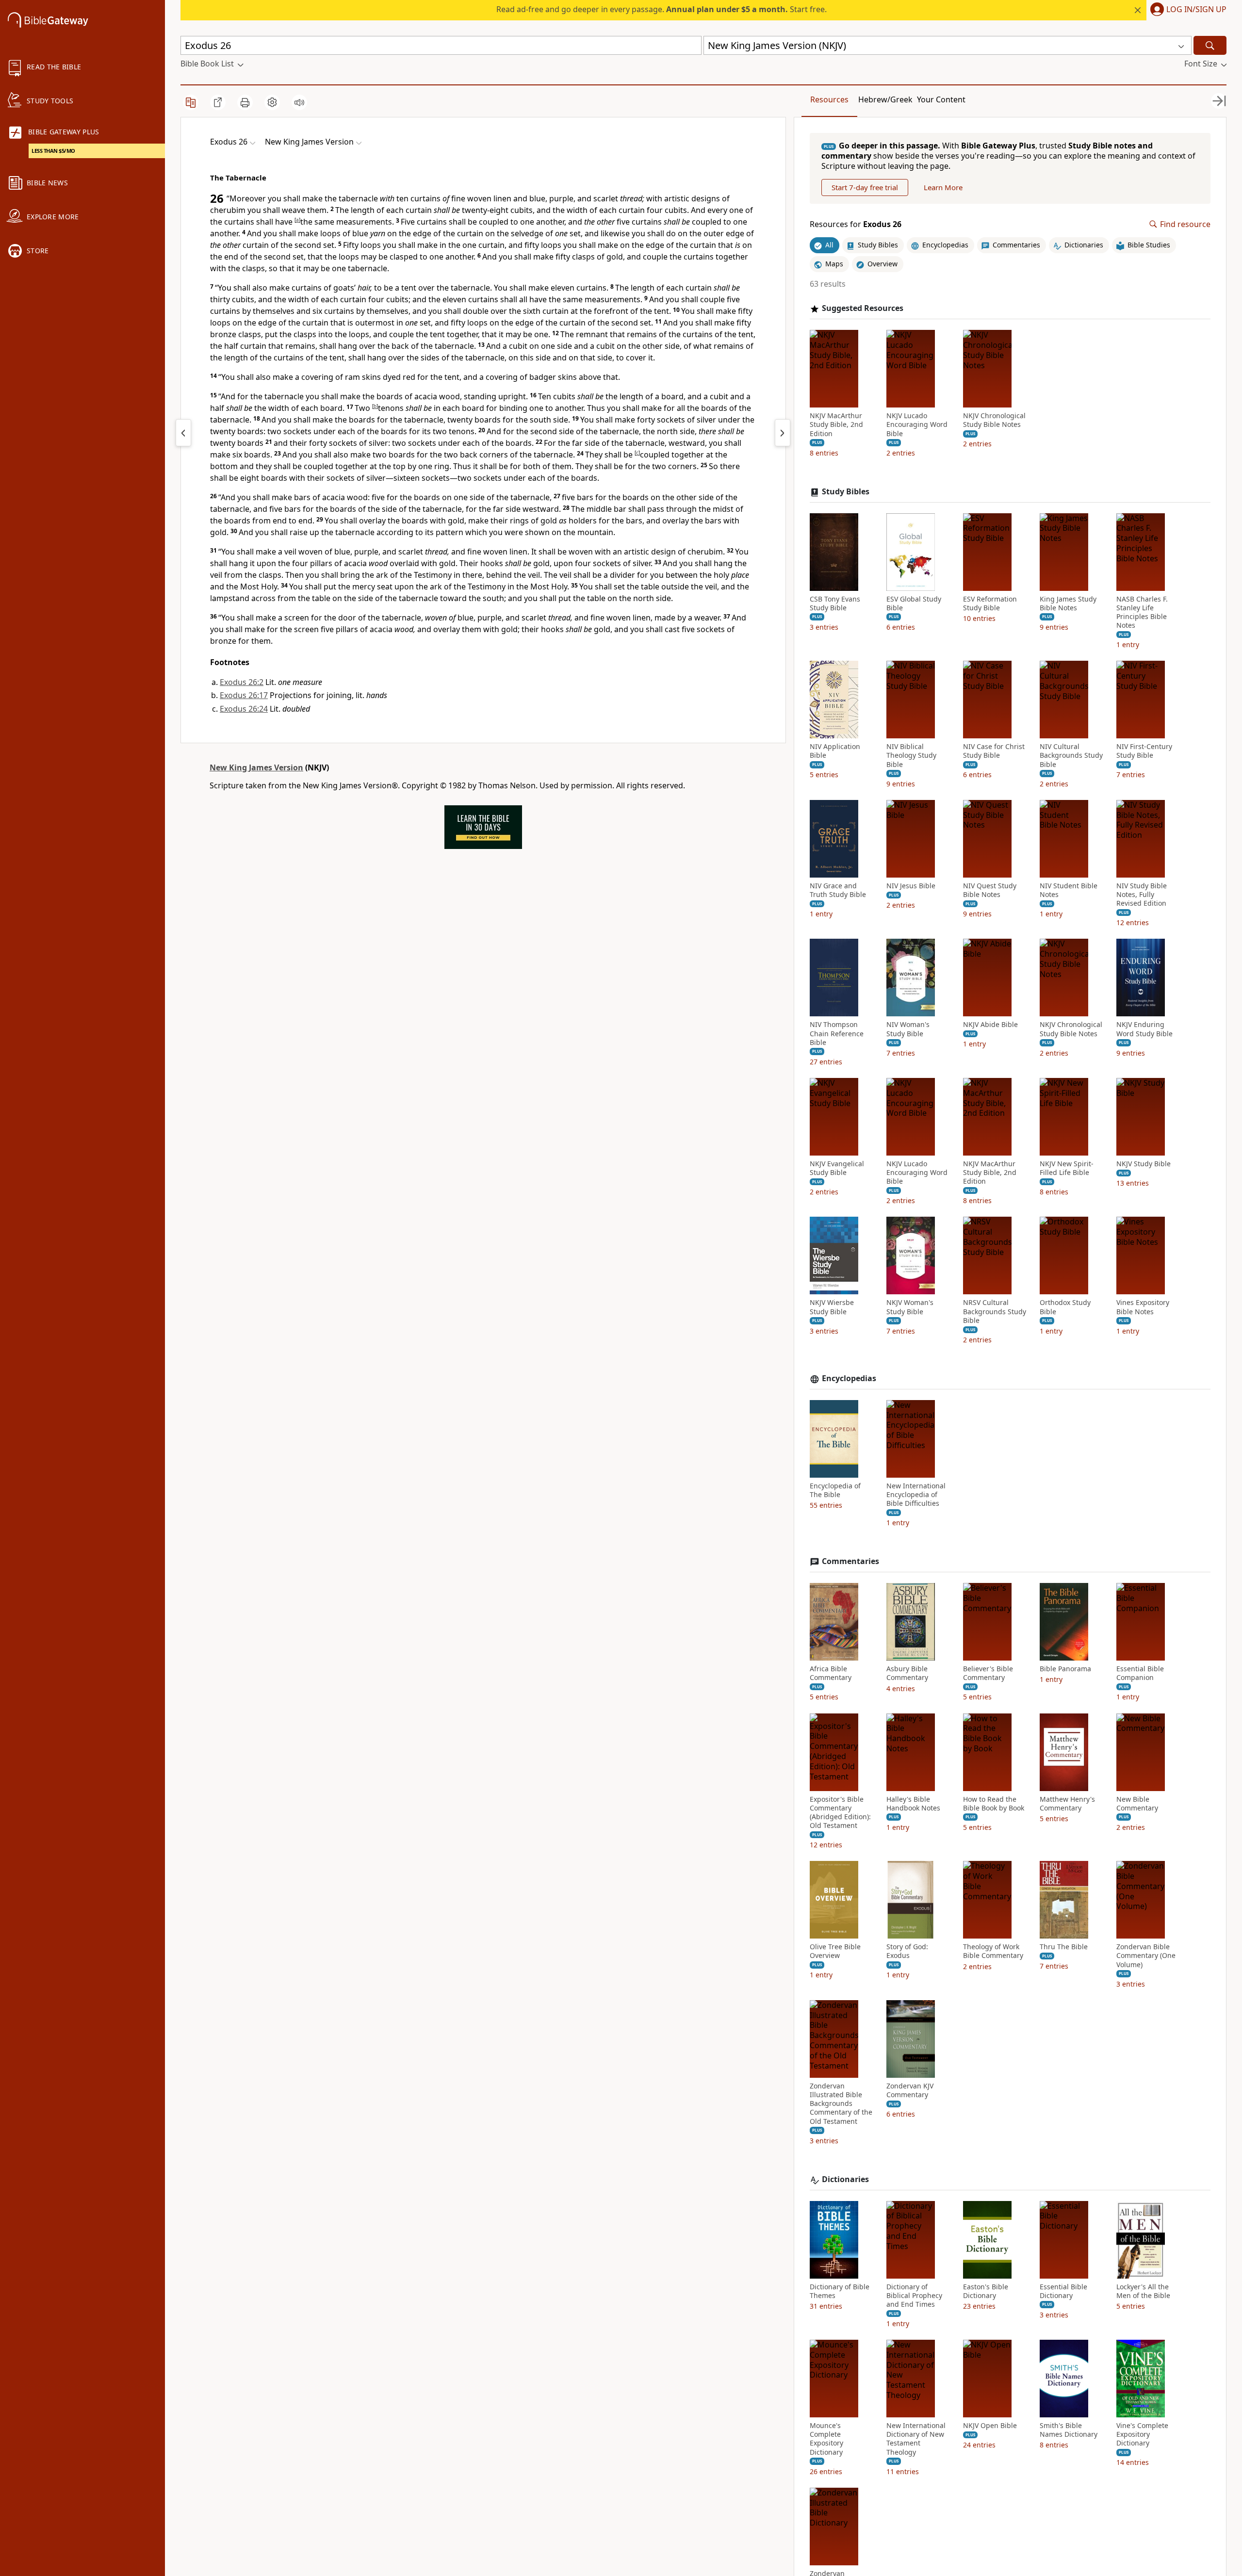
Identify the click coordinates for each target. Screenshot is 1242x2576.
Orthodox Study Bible (1065, 1307)
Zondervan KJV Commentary (910, 2090)
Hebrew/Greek (885, 99)
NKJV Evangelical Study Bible (837, 1168)
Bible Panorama (1065, 1669)
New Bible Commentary (1137, 1804)
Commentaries (850, 1561)
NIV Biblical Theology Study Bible (911, 755)
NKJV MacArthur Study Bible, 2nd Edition (836, 424)
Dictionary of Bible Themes (840, 2291)
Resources (829, 99)
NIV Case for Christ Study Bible (994, 751)
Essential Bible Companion (1140, 1673)
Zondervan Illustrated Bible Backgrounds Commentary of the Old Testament (841, 2104)
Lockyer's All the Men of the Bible (1143, 2291)
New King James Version (256, 767)
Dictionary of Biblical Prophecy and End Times (914, 2296)
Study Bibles (846, 492)
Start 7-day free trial (865, 187)
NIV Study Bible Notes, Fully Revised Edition (1142, 895)
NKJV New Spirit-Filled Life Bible (1067, 1168)
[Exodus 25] (183, 433)
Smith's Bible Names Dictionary (1069, 2430)
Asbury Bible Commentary (907, 1673)
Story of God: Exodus (907, 1951)
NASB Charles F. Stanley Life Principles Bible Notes (1142, 612)
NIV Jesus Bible (911, 886)
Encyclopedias (849, 1378)
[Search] (1210, 45)
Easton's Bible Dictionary (986, 2291)
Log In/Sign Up (1196, 10)
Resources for (856, 224)
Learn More (943, 187)
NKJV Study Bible (1144, 1164)
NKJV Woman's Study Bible (910, 1307)
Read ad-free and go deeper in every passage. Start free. (662, 9)
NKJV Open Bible (990, 2426)
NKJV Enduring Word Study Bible (1144, 1029)
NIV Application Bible (835, 751)
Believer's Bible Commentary (988, 1673)
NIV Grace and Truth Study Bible (838, 890)
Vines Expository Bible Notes (1143, 1307)
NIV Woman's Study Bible (908, 1029)
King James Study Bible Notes (1068, 603)
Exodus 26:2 (242, 682)
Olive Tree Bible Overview (835, 1951)
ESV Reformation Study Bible (990, 603)
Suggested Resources (863, 308)
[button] (1186, 10)
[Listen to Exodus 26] (299, 102)
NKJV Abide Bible (990, 1025)
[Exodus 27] (783, 433)
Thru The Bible (1064, 1947)
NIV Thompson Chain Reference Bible (837, 1033)
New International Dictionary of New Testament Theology (916, 2439)
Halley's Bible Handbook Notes (913, 1804)
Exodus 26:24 (244, 709)
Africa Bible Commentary (831, 1673)
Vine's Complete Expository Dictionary (1142, 2434)
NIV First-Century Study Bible (1144, 751)
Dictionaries (845, 2179)
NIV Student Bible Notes (1069, 890)
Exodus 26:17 (244, 695)
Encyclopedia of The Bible (835, 1490)
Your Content (941, 99)
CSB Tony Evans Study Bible (835, 603)
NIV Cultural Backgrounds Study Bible (1071, 755)
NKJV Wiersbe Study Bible (832, 1307)
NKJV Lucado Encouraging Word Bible (917, 424)
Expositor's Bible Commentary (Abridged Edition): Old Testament (840, 1813)
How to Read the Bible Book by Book (994, 1804)
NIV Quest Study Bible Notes (990, 890)
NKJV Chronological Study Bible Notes (994, 420)
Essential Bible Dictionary (1063, 2291)
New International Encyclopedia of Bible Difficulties (916, 1495)
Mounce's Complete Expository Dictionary (826, 2439)
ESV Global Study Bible (914, 603)
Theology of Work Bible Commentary (993, 1951)
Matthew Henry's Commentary (1067, 1804)
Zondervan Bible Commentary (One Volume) (1146, 1956)
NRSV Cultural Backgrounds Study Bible (995, 1311)
